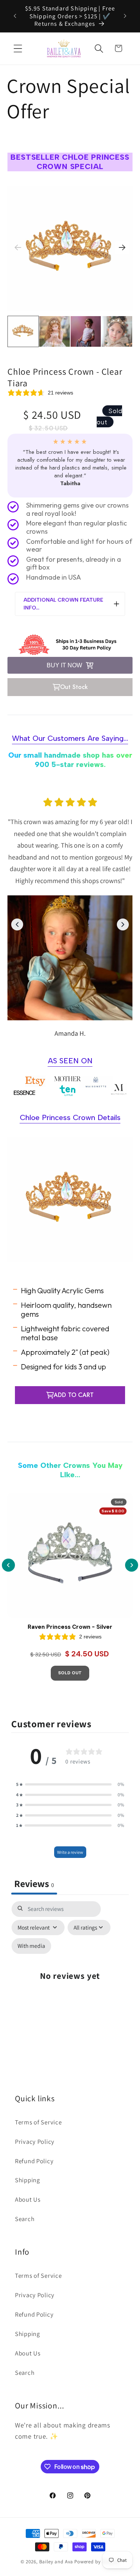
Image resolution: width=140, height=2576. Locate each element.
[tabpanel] (70, 1980)
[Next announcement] (125, 16)
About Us (28, 2199)
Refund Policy (34, 2161)
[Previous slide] (18, 247)
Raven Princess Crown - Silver (70, 1627)
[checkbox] (31, 1946)
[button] (18, 48)
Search (25, 2219)
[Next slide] (122, 247)
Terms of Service (38, 2122)
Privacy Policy (35, 2142)
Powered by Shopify (97, 2562)
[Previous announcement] (15, 16)
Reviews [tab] (34, 1883)
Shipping (27, 2180)
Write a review (70, 1852)
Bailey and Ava (56, 2562)
